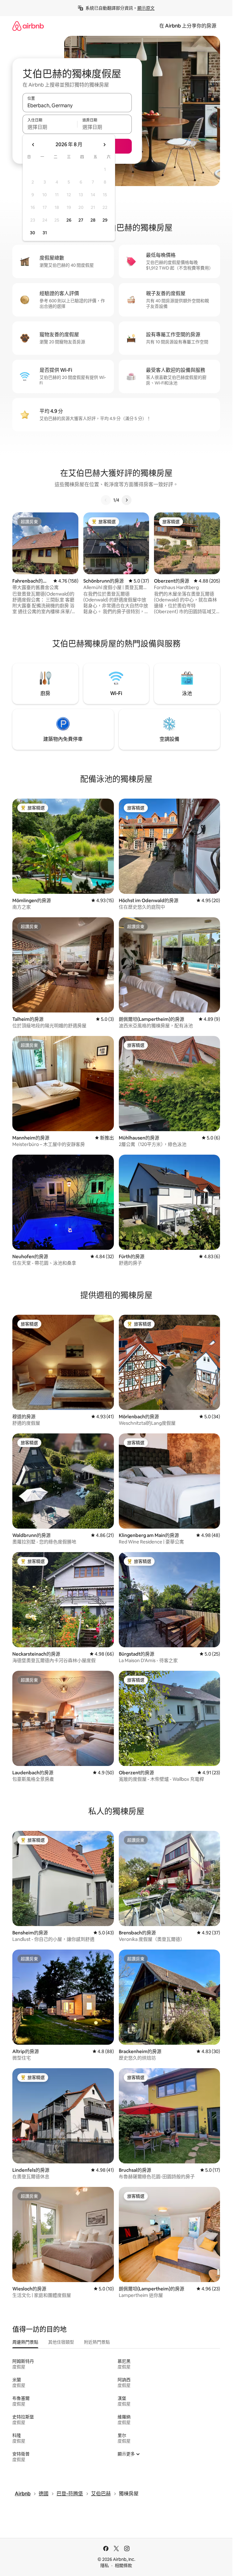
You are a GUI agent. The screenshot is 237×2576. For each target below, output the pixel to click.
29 (105, 220)
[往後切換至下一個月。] (104, 145)
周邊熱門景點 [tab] (25, 2342)
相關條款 (123, 2565)
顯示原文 (146, 8)
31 (45, 233)
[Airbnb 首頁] (28, 26)
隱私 (105, 2565)
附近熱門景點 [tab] (97, 2342)
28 (93, 220)
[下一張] (127, 500)
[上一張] (106, 500)
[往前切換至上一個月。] (33, 145)
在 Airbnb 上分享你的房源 (188, 26)
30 (33, 233)
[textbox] (50, 127)
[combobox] (77, 105)
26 (69, 220)
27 (81, 220)
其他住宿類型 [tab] (61, 2342)
